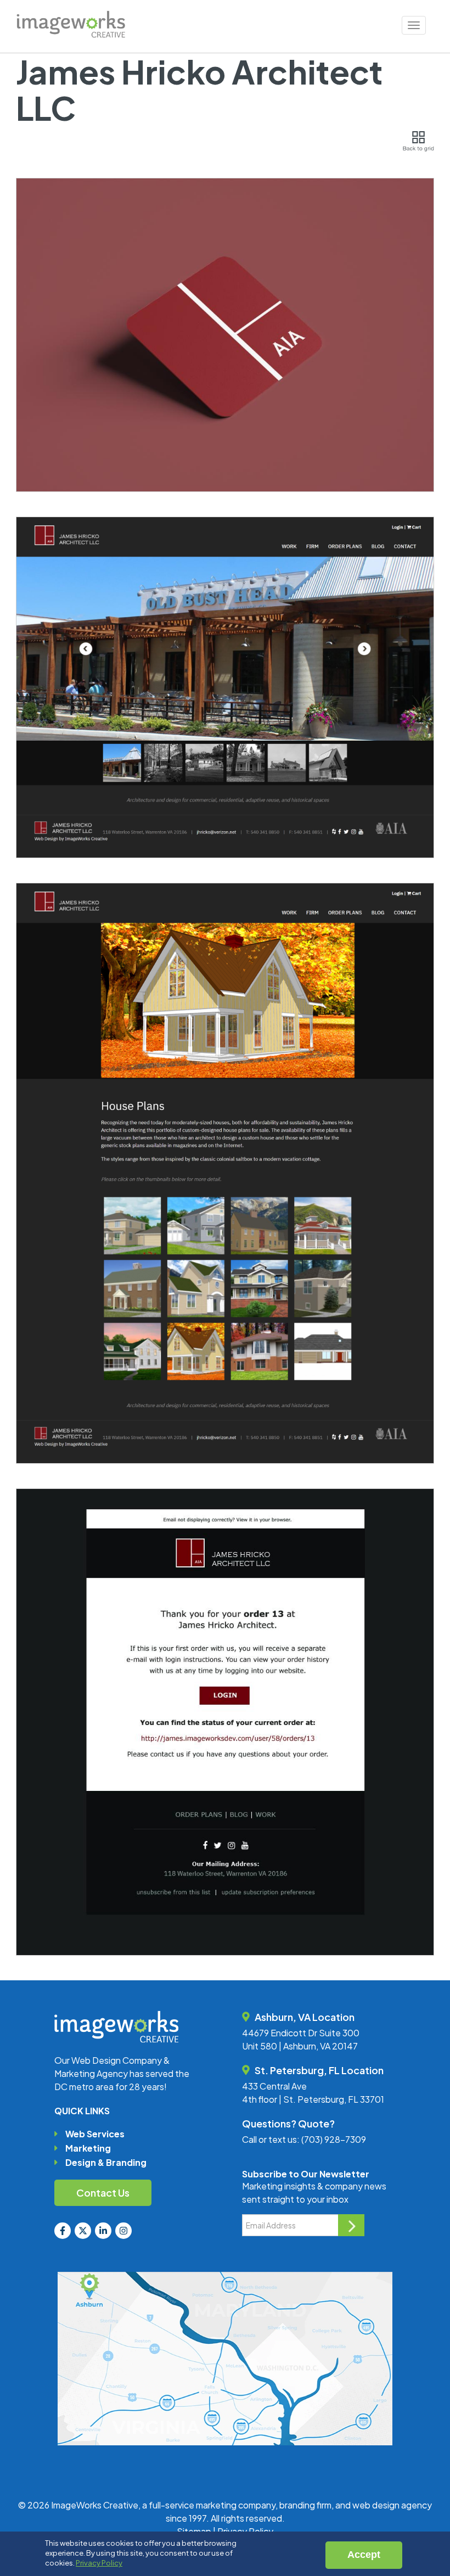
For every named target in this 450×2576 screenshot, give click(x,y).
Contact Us (103, 2193)
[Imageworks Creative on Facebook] (63, 2231)
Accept (364, 2555)
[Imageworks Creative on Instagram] (123, 2231)
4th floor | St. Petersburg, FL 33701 (313, 2099)
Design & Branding (106, 2162)
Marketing (88, 2148)
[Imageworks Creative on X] (83, 2231)
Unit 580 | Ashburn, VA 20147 (300, 2046)
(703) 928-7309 (334, 2139)
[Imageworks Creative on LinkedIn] (103, 2231)
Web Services (95, 2134)
